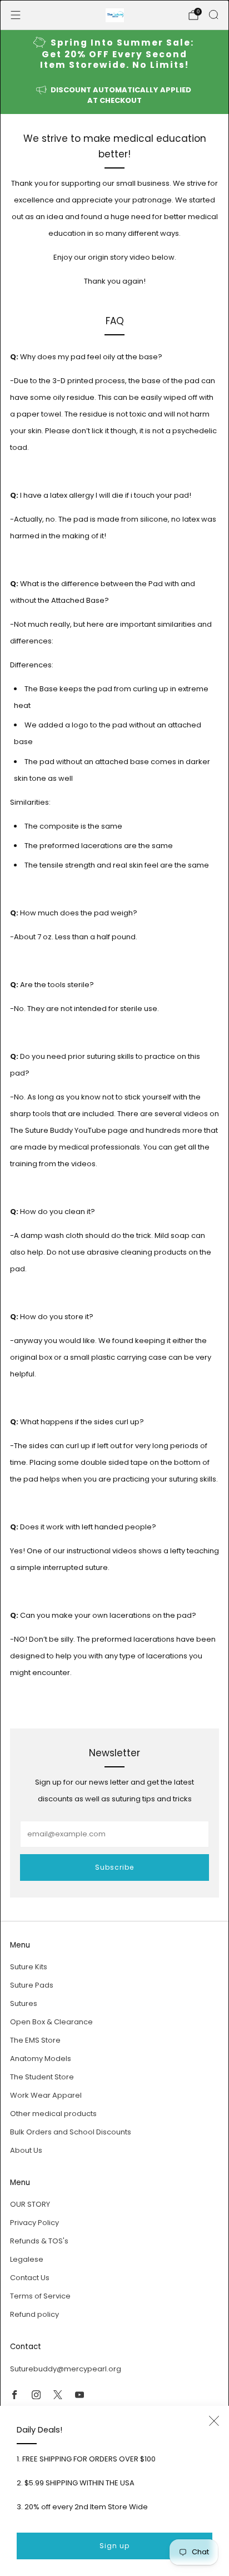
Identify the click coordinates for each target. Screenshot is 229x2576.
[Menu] (16, 15)
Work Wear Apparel (46, 2095)
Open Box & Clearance (51, 2022)
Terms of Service (40, 2296)
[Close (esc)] (214, 2421)
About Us (26, 2150)
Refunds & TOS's (39, 2241)
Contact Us (30, 2278)
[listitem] (115, 54)
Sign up (114, 2546)
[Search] (213, 14)
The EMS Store (35, 2040)
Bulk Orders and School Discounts (71, 2132)
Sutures (24, 2003)
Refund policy (34, 2314)
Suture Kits (29, 1967)
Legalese (27, 2259)
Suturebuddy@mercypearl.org (66, 2369)
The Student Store (42, 2077)
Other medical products (53, 2114)
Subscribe (114, 1867)
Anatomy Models (41, 2059)
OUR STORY (30, 2204)
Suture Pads (32, 1985)
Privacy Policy (34, 2223)
